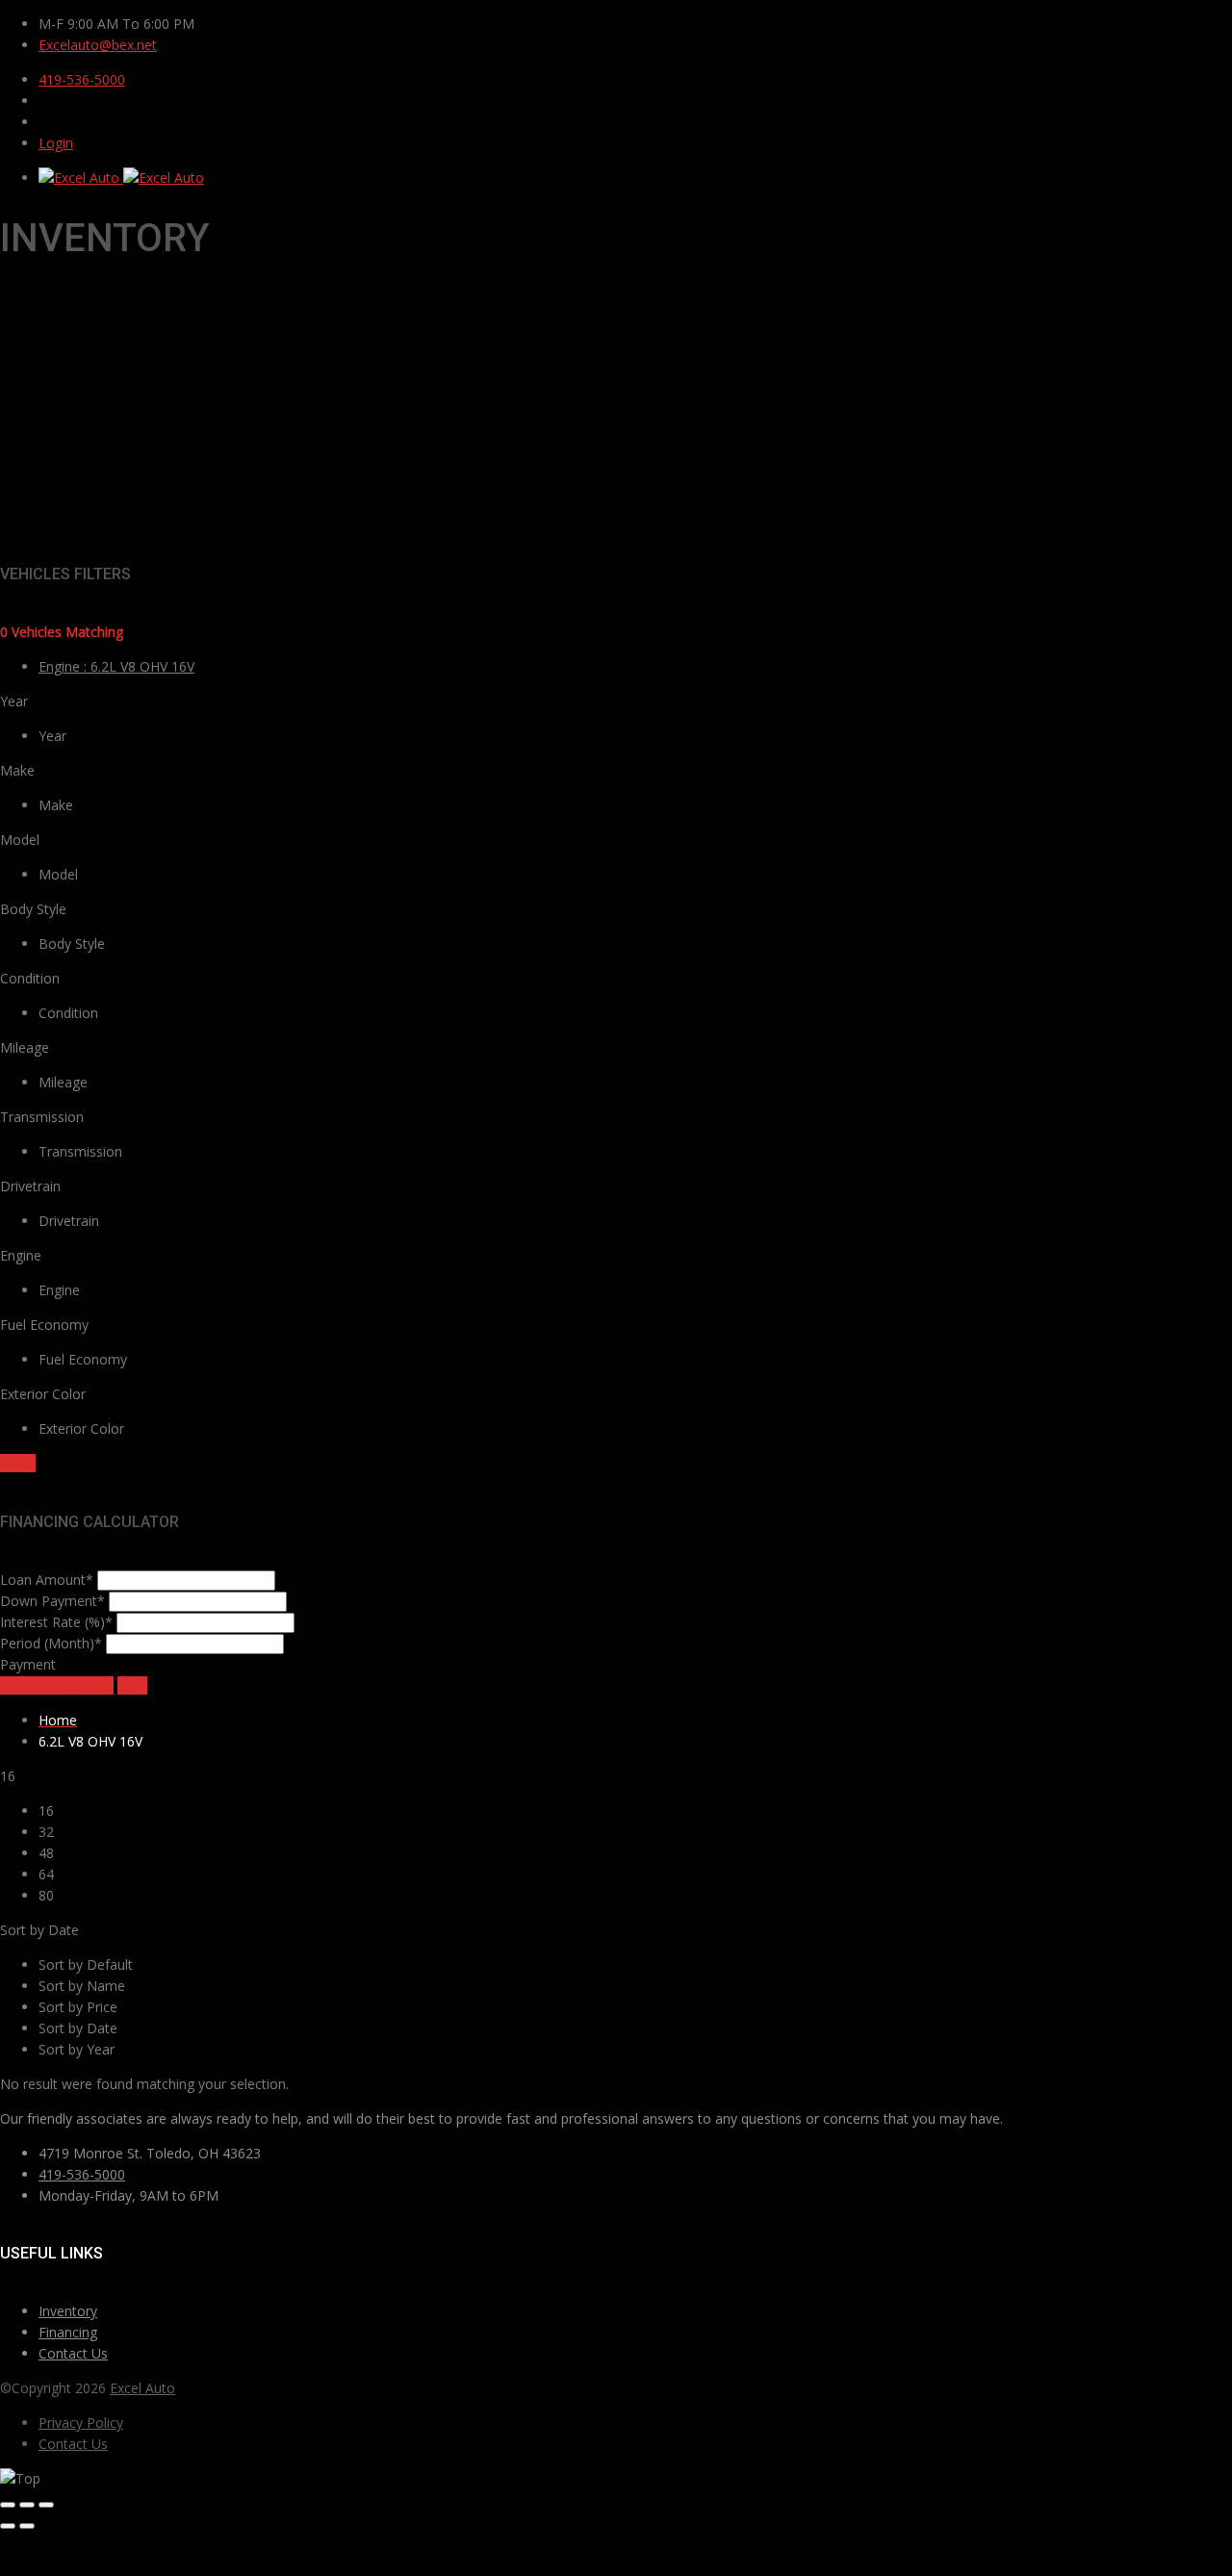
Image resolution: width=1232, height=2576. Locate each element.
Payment (28, 1664)
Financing (68, 2332)
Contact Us (73, 2353)
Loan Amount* (47, 1580)
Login (56, 143)
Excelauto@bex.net (98, 45)
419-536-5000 (82, 79)
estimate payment (57, 1685)
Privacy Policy (81, 2423)
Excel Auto (142, 2388)
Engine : (116, 666)
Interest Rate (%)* (56, 1622)
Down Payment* (52, 1601)
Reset (18, 1463)
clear (132, 1685)
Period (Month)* (51, 1643)
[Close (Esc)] (8, 2505)
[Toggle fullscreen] (27, 2505)
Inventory (68, 2311)
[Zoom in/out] (46, 2505)
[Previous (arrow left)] (8, 2526)
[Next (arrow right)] (27, 2526)
